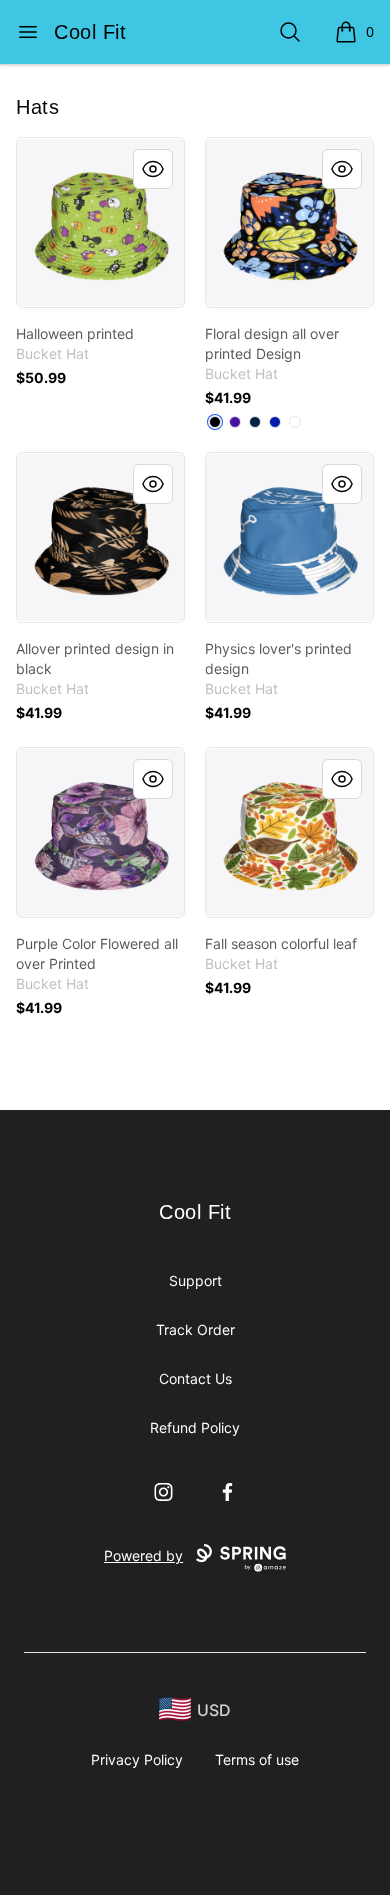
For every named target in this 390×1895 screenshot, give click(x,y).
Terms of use (257, 1759)
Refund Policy (195, 1427)
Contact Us (195, 1378)
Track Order (195, 1329)
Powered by (143, 1555)
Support (195, 1280)
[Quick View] (153, 169)
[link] (100, 222)
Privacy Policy (137, 1759)
